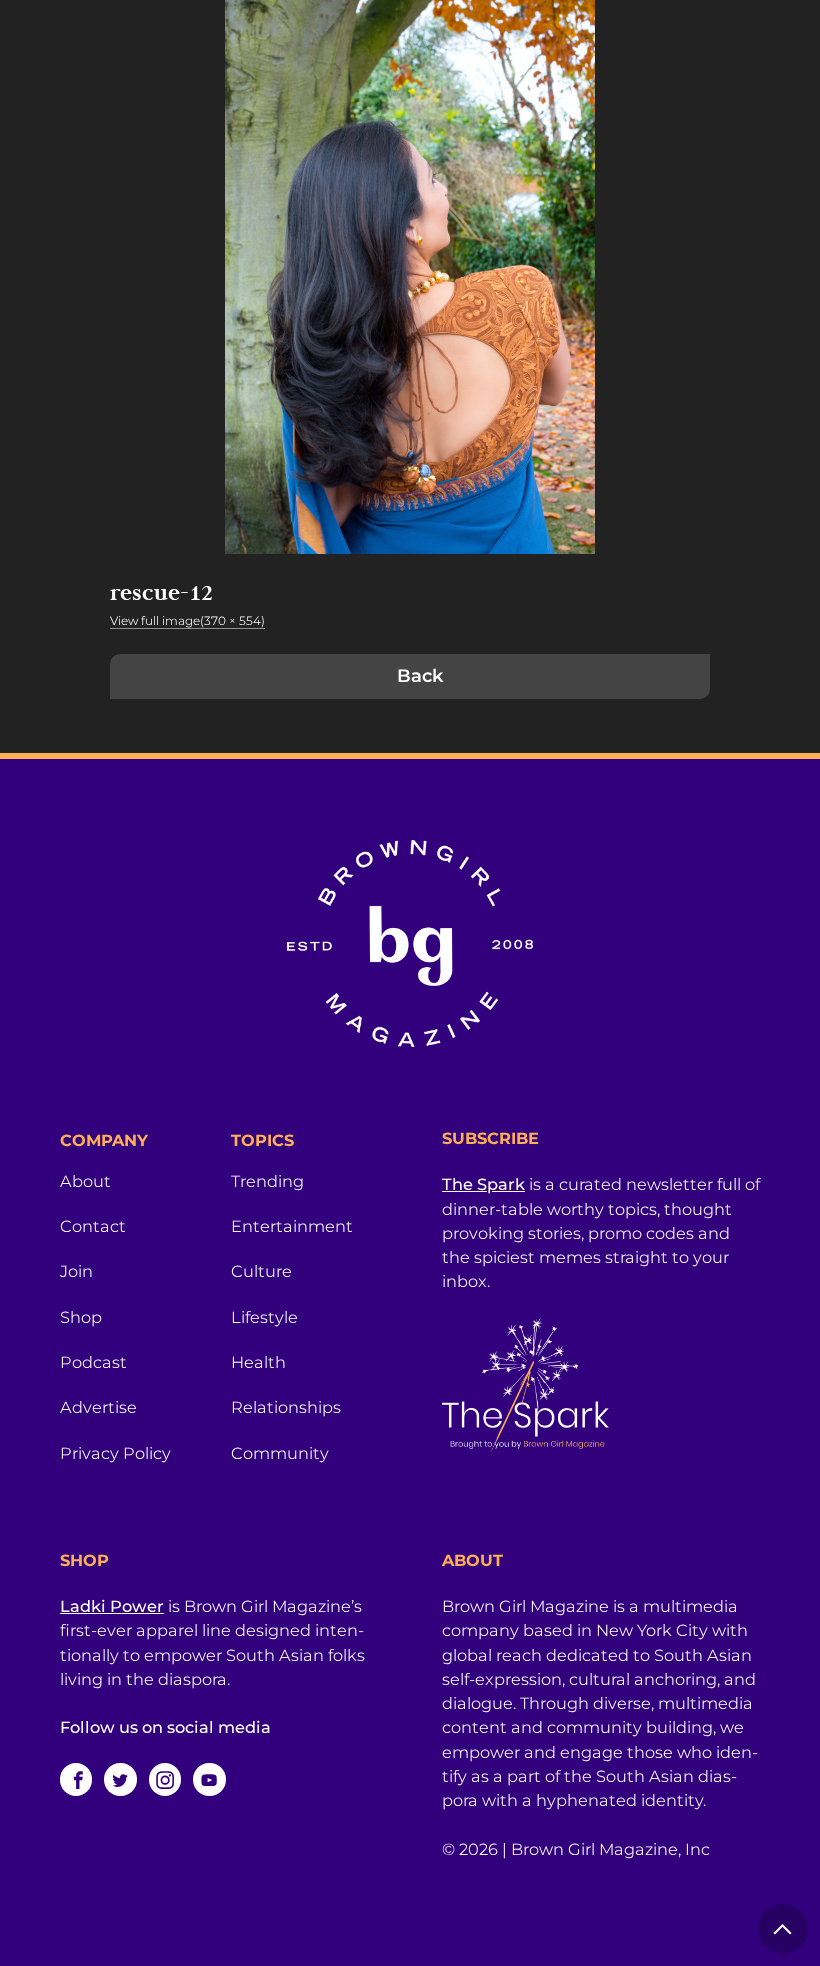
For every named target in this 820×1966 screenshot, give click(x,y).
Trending (267, 1181)
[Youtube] (209, 1779)
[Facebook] (76, 1779)
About (85, 1181)
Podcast (93, 1362)
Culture (261, 1271)
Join (76, 1271)
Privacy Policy (115, 1453)
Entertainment (292, 1226)
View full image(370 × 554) (187, 620)
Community (280, 1453)
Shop (81, 1317)
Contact (93, 1226)
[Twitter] (120, 1779)
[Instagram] (165, 1779)
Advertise (98, 1407)
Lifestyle (264, 1317)
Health (258, 1362)
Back (420, 676)
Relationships (286, 1407)
